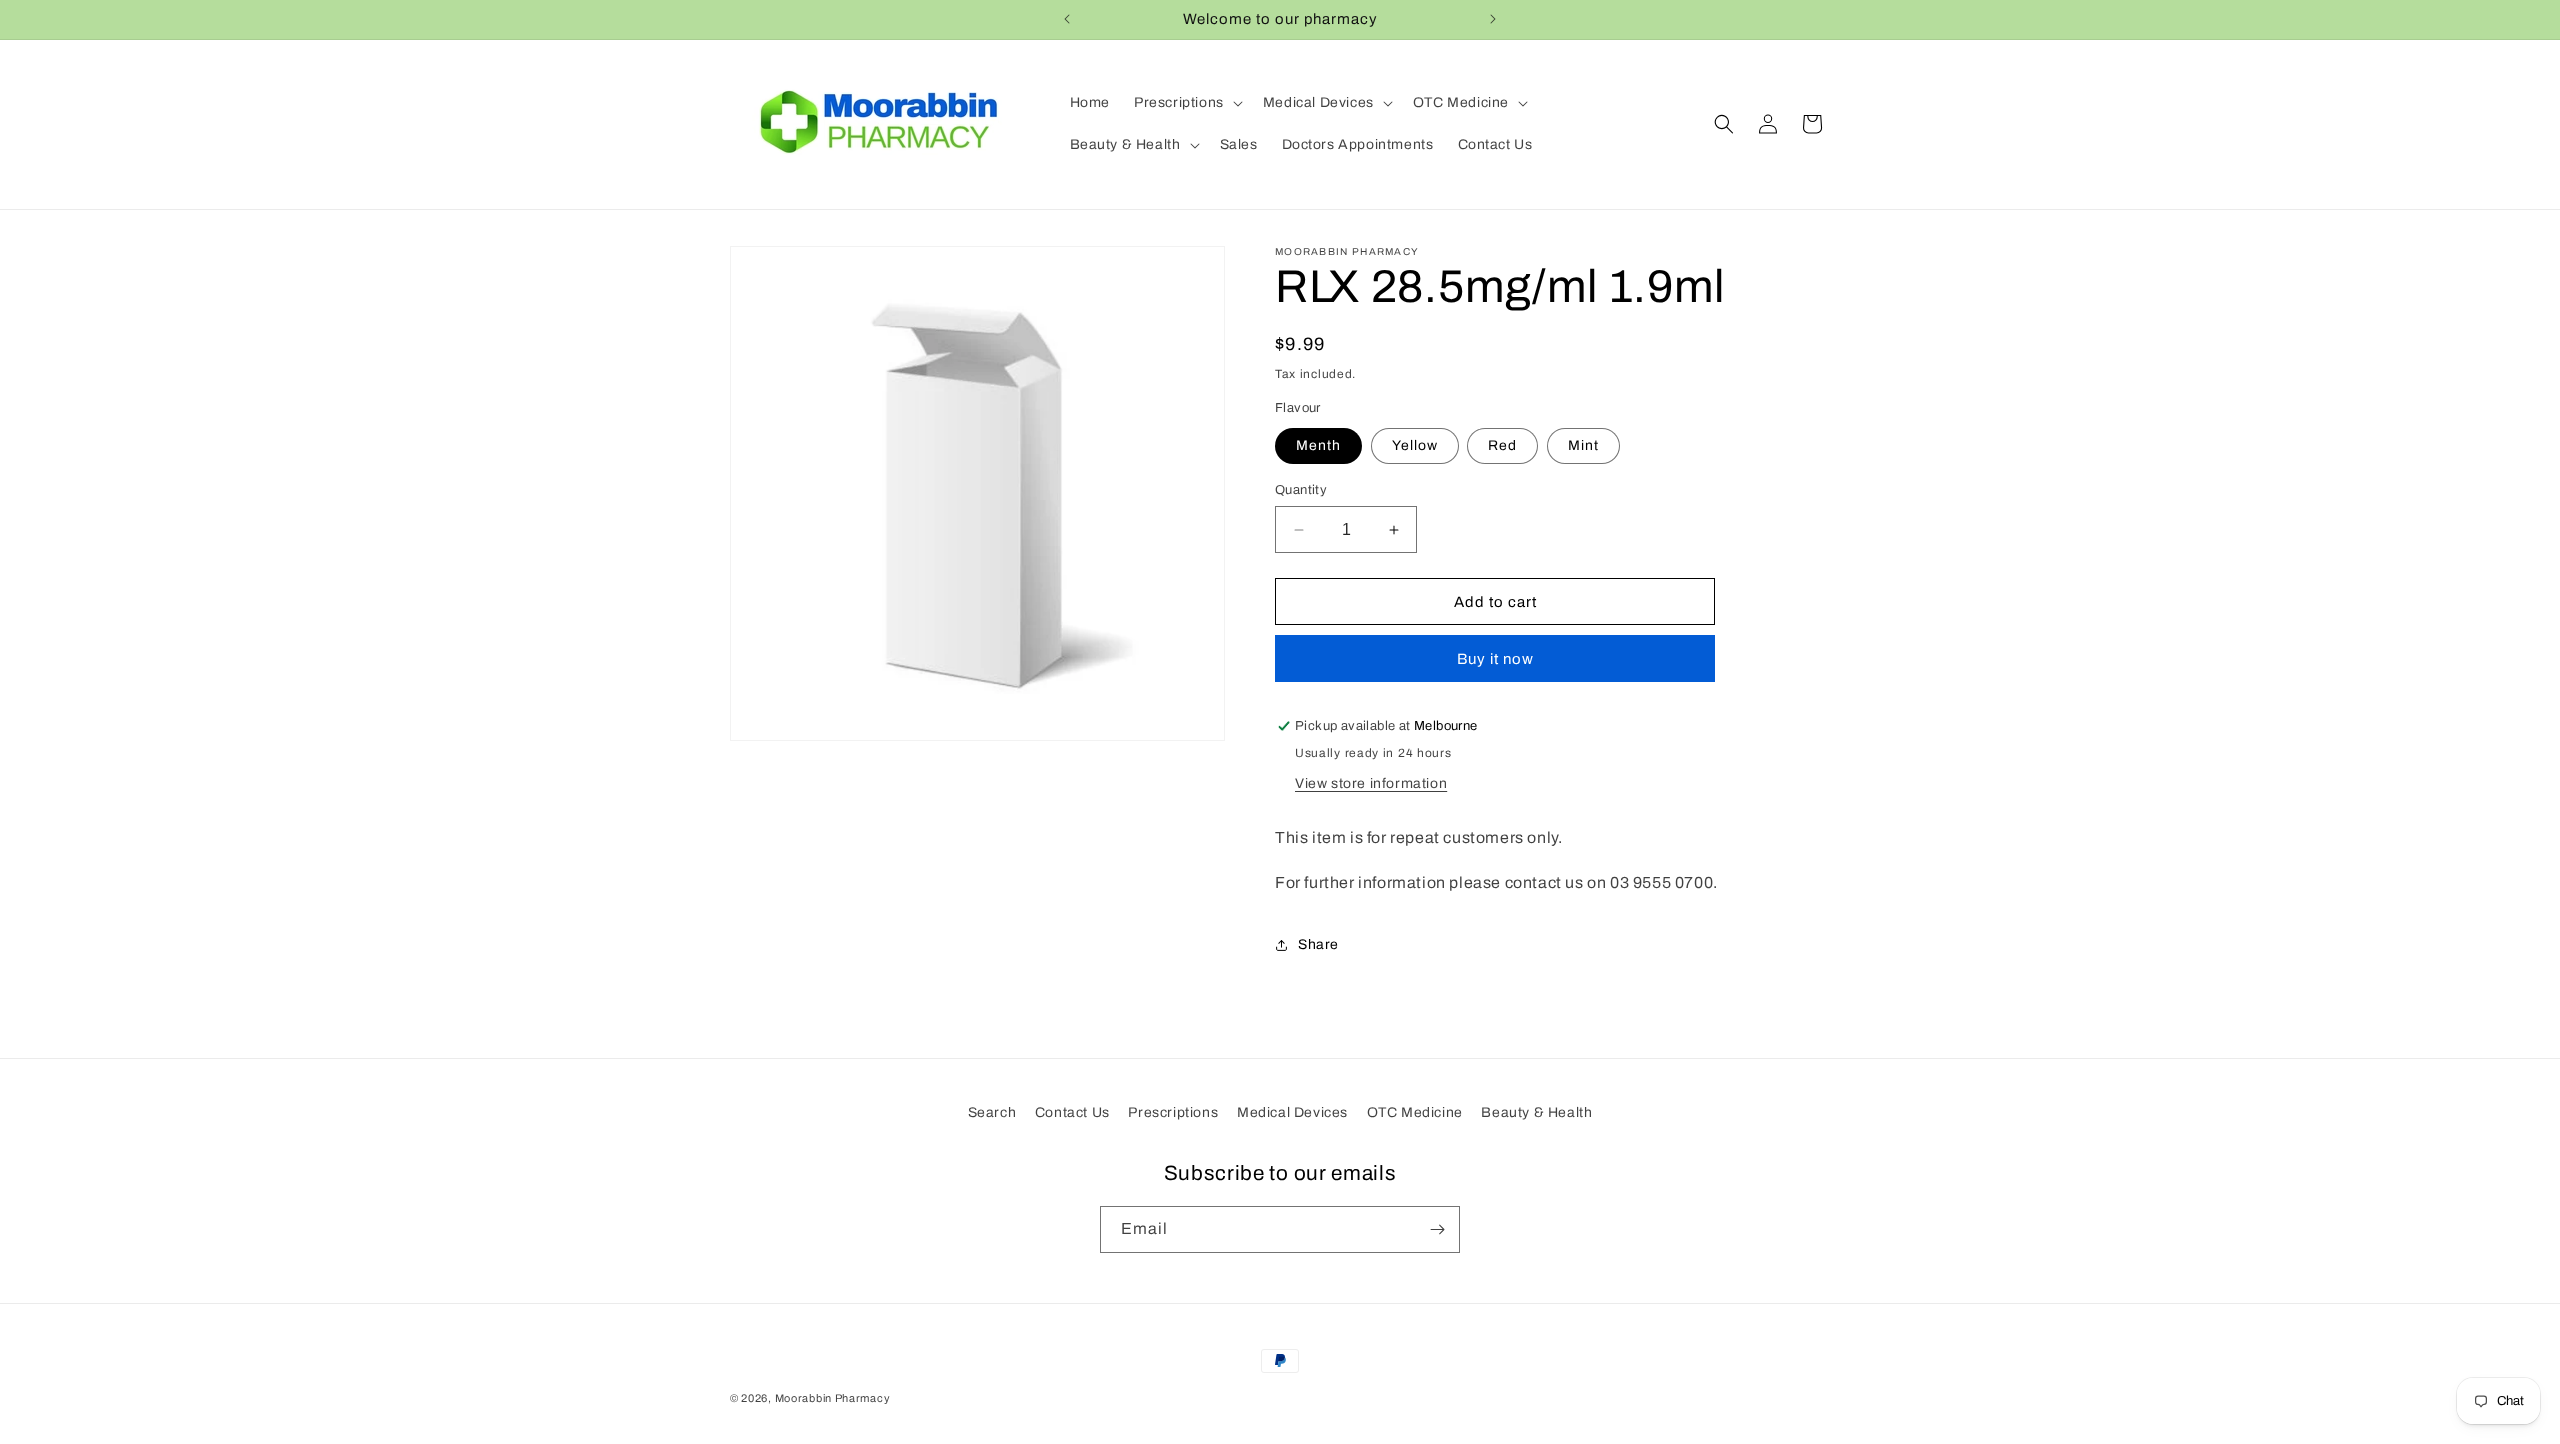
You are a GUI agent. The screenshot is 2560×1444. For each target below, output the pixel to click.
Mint (1583, 445)
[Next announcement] (1493, 19)
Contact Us (1072, 1112)
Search (992, 1112)
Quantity (1301, 490)
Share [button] (1318, 944)
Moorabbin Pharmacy (833, 1398)
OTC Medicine (1415, 1112)
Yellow (1415, 445)
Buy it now (1495, 659)
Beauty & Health (1536, 1112)
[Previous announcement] (1067, 19)
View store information (1371, 783)
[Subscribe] (1437, 1229)
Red (1502, 445)
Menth (1318, 445)
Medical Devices (1292, 1112)
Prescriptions (1173, 1112)
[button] (1186, 103)
